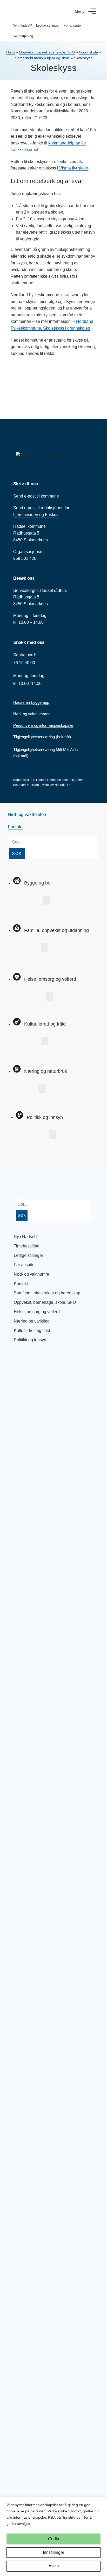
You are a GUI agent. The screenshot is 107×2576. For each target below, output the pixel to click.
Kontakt (15, 827)
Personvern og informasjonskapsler (43, 725)
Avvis (54, 2566)
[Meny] (92, 11)
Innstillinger (53, 2552)
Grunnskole (88, 52)
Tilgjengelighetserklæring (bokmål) (42, 737)
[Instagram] (34, 1153)
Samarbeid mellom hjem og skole (42, 58)
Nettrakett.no (63, 785)
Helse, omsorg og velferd (37, 1312)
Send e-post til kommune (36, 496)
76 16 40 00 (24, 663)
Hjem (11, 52)
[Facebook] (17, 1153)
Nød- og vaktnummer (31, 714)
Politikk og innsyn (30, 1340)
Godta (54, 2539)
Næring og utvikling (32, 1321)
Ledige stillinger (48, 25)
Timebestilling (27, 1246)
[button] (46, 900)
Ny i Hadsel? (22, 25)
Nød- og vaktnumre (31, 1274)
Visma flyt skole (73, 168)
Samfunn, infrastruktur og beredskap (47, 1293)
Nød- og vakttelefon (27, 814)
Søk (17, 854)
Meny (80, 11)
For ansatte (72, 25)
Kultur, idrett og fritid (32, 1331)
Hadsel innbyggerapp (31, 702)
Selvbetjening (23, 36)
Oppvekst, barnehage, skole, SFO (47, 52)
